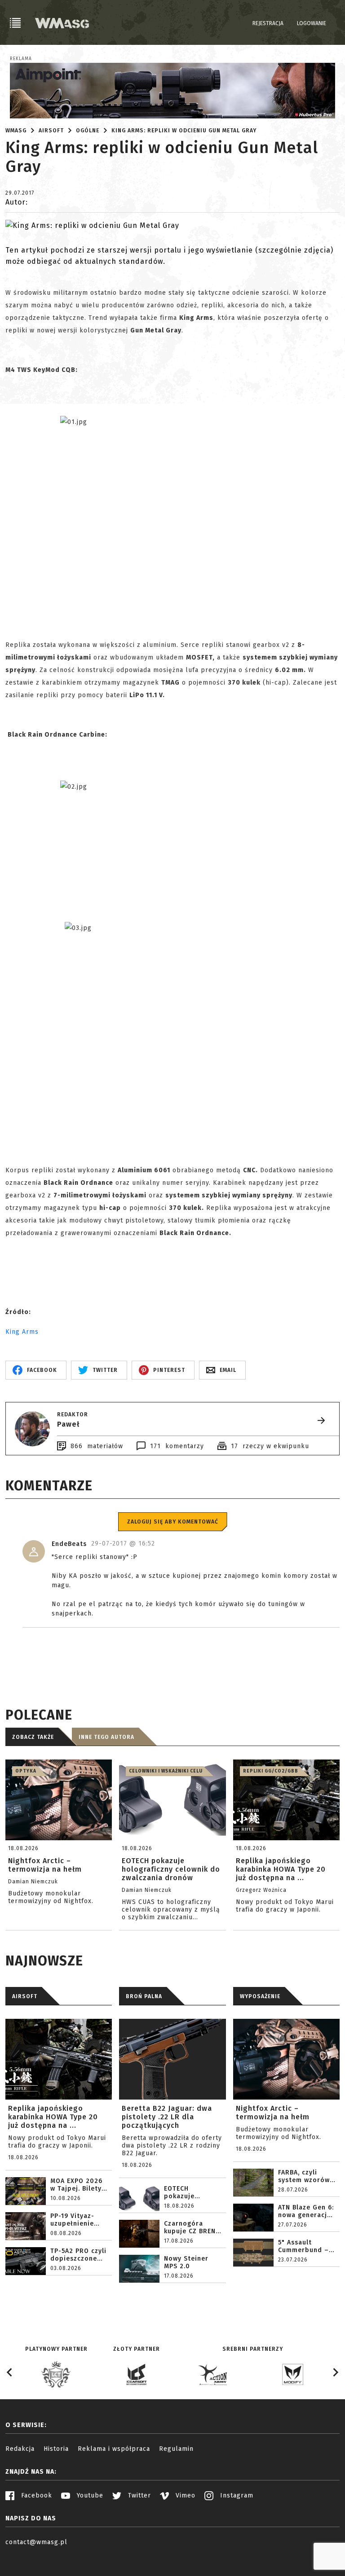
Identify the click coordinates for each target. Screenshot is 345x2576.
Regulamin (176, 2449)
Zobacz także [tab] (33, 1737)
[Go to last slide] (10, 2372)
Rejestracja (268, 23)
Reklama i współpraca (114, 2449)
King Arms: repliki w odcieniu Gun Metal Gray (184, 131)
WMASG (16, 131)
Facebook (35, 2495)
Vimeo (184, 2495)
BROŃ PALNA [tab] (144, 1996)
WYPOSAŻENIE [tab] (260, 1996)
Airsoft (51, 131)
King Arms (22, 1332)
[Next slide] (335, 2372)
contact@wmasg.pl (36, 2542)
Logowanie (312, 23)
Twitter (138, 2495)
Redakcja (20, 2449)
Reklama (21, 59)
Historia (56, 2449)
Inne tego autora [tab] (106, 1737)
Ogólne (88, 131)
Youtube (89, 2495)
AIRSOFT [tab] (25, 1996)
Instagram (236, 2495)
